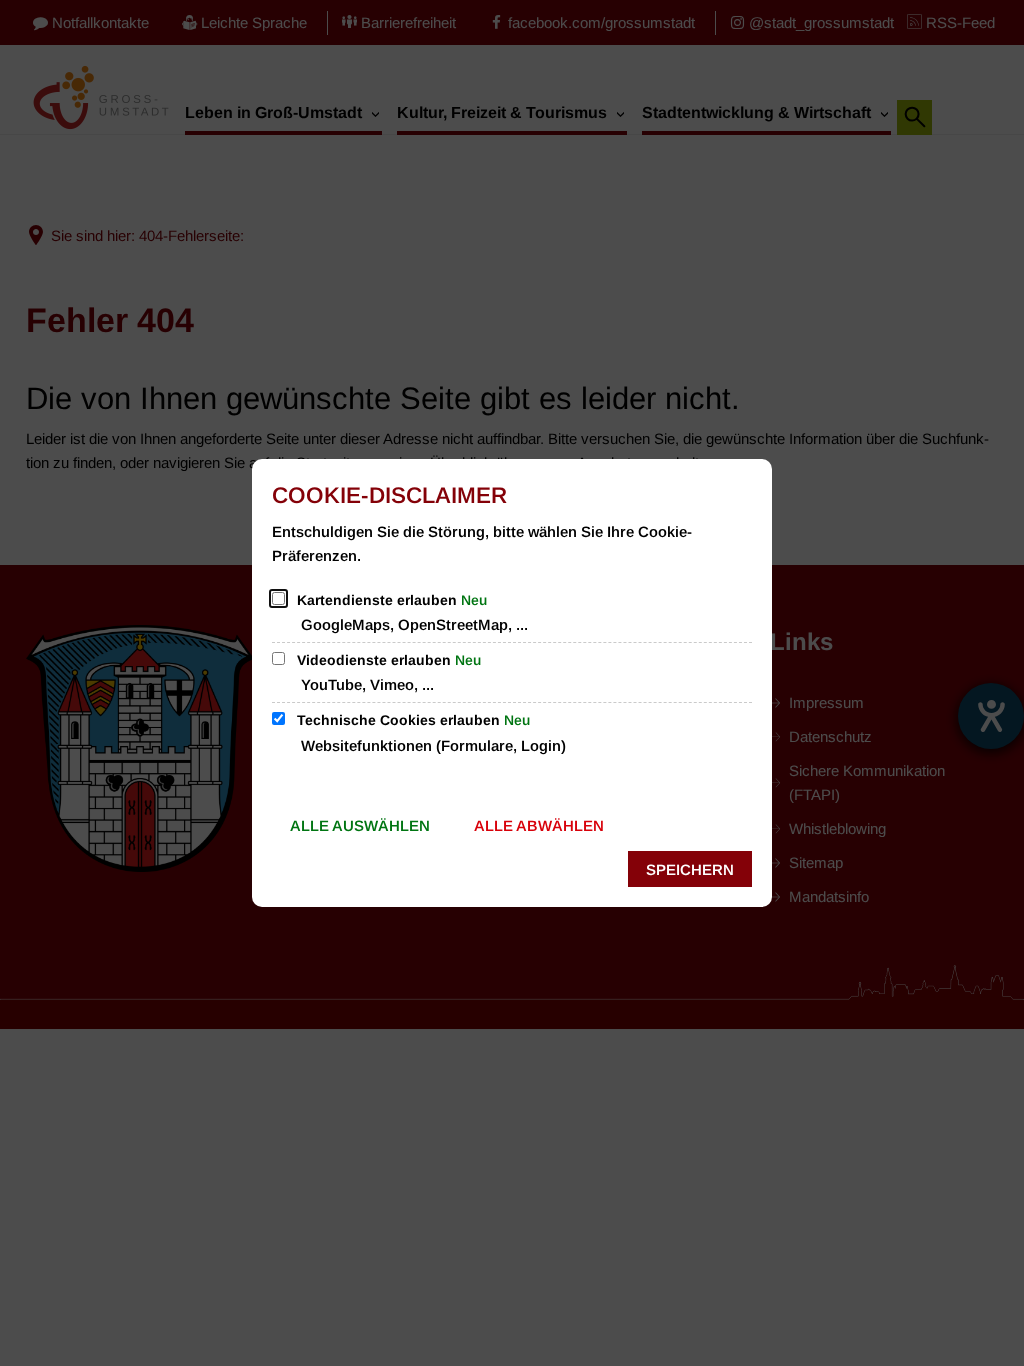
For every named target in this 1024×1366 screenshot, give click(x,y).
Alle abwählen (539, 825)
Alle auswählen (360, 825)
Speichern (690, 869)
